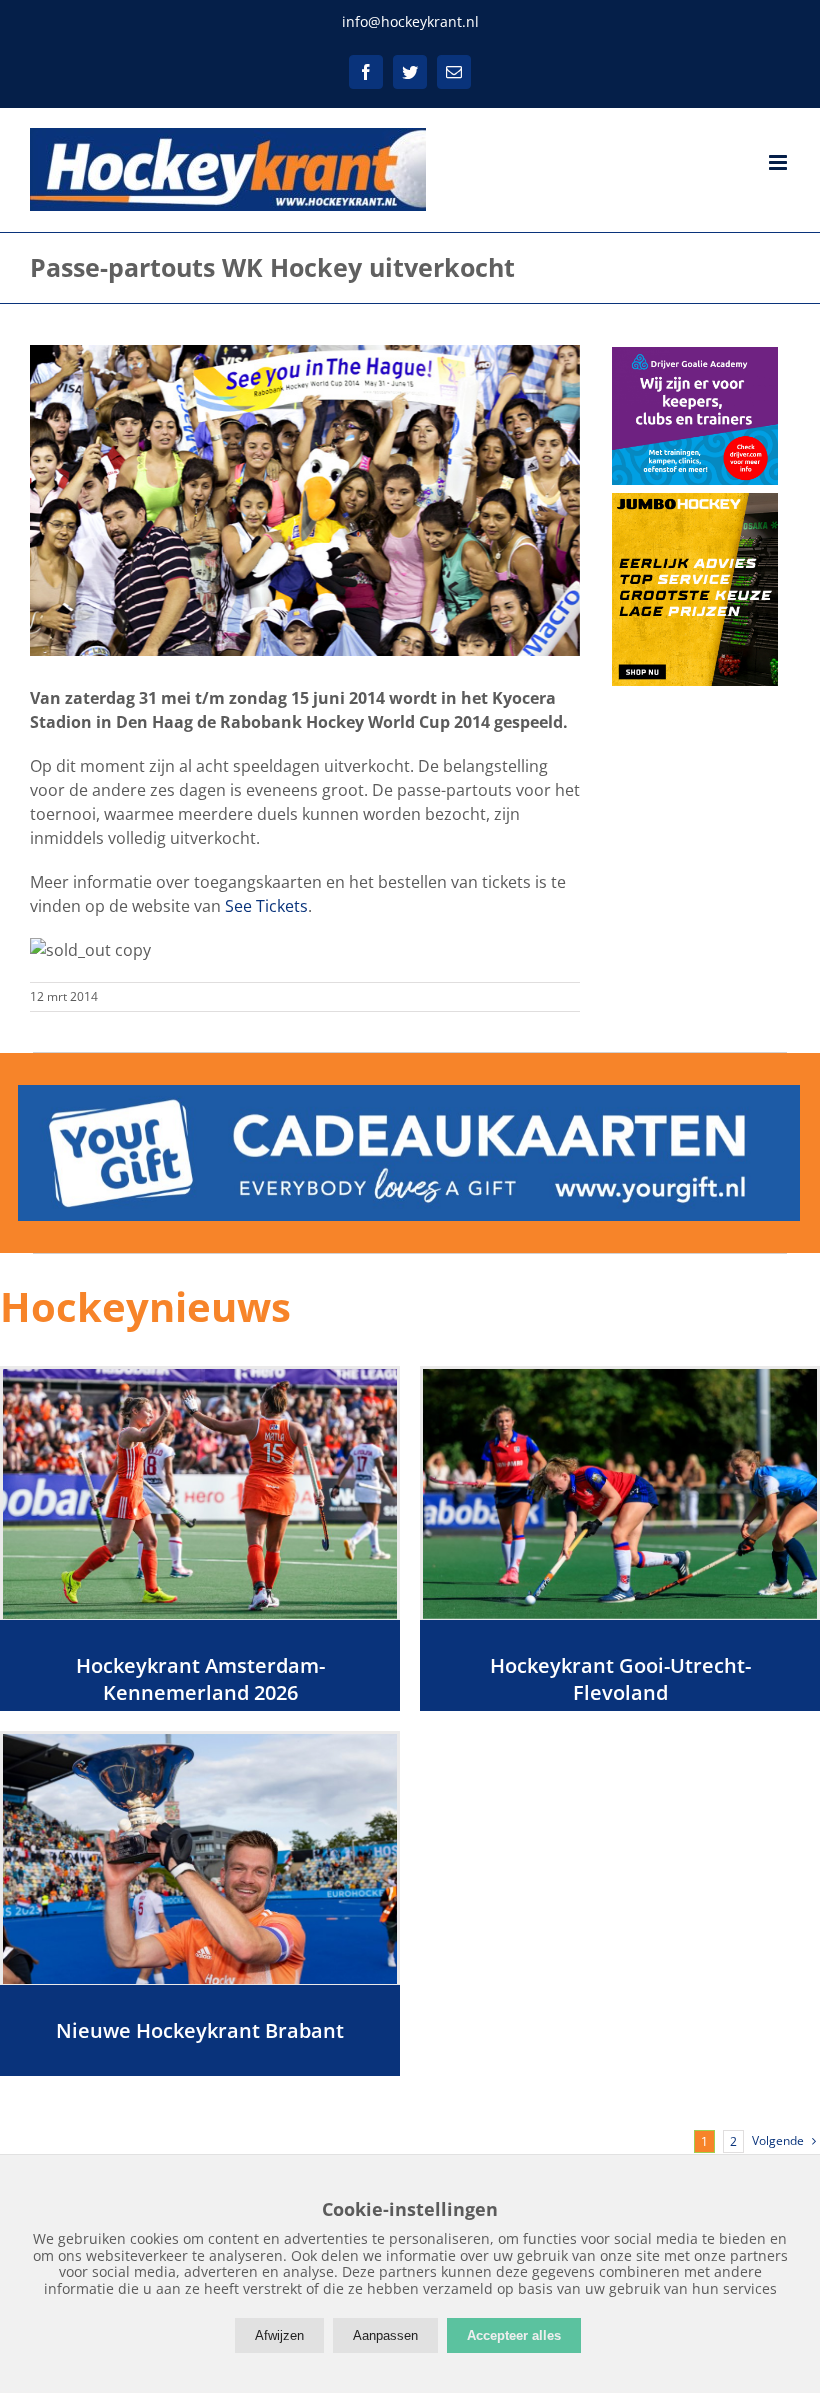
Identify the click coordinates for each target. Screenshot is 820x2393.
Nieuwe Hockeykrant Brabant (200, 2030)
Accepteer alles (514, 2335)
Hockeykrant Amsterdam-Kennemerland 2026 (200, 1679)
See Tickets (266, 906)
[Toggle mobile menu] (779, 162)
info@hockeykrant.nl (410, 21)
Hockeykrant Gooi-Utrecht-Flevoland (620, 1679)
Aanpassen (385, 2335)
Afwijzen (279, 2335)
